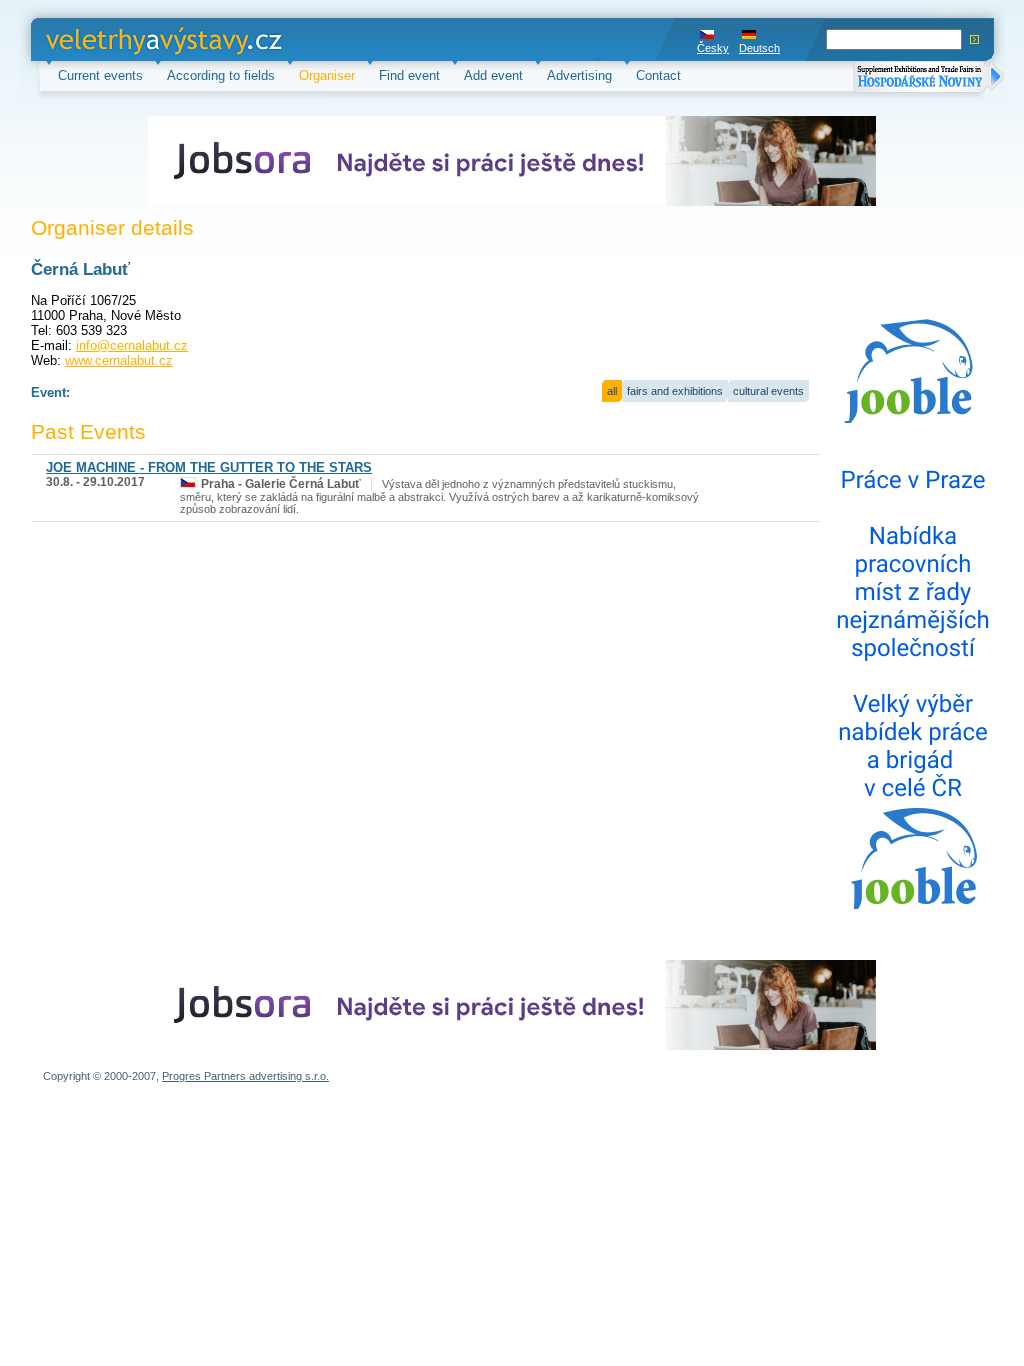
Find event (409, 75)
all (612, 391)
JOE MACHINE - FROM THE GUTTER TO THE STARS (209, 467)
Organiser (327, 75)
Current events (100, 75)
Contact (658, 75)
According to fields (221, 75)
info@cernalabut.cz (132, 345)
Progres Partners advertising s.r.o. (245, 1076)
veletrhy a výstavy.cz (107, 39)
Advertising (579, 75)
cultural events (768, 391)
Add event (493, 75)
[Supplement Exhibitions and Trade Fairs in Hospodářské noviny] (929, 78)
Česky (713, 48)
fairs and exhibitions (675, 391)
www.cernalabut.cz (119, 360)
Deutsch (759, 48)
